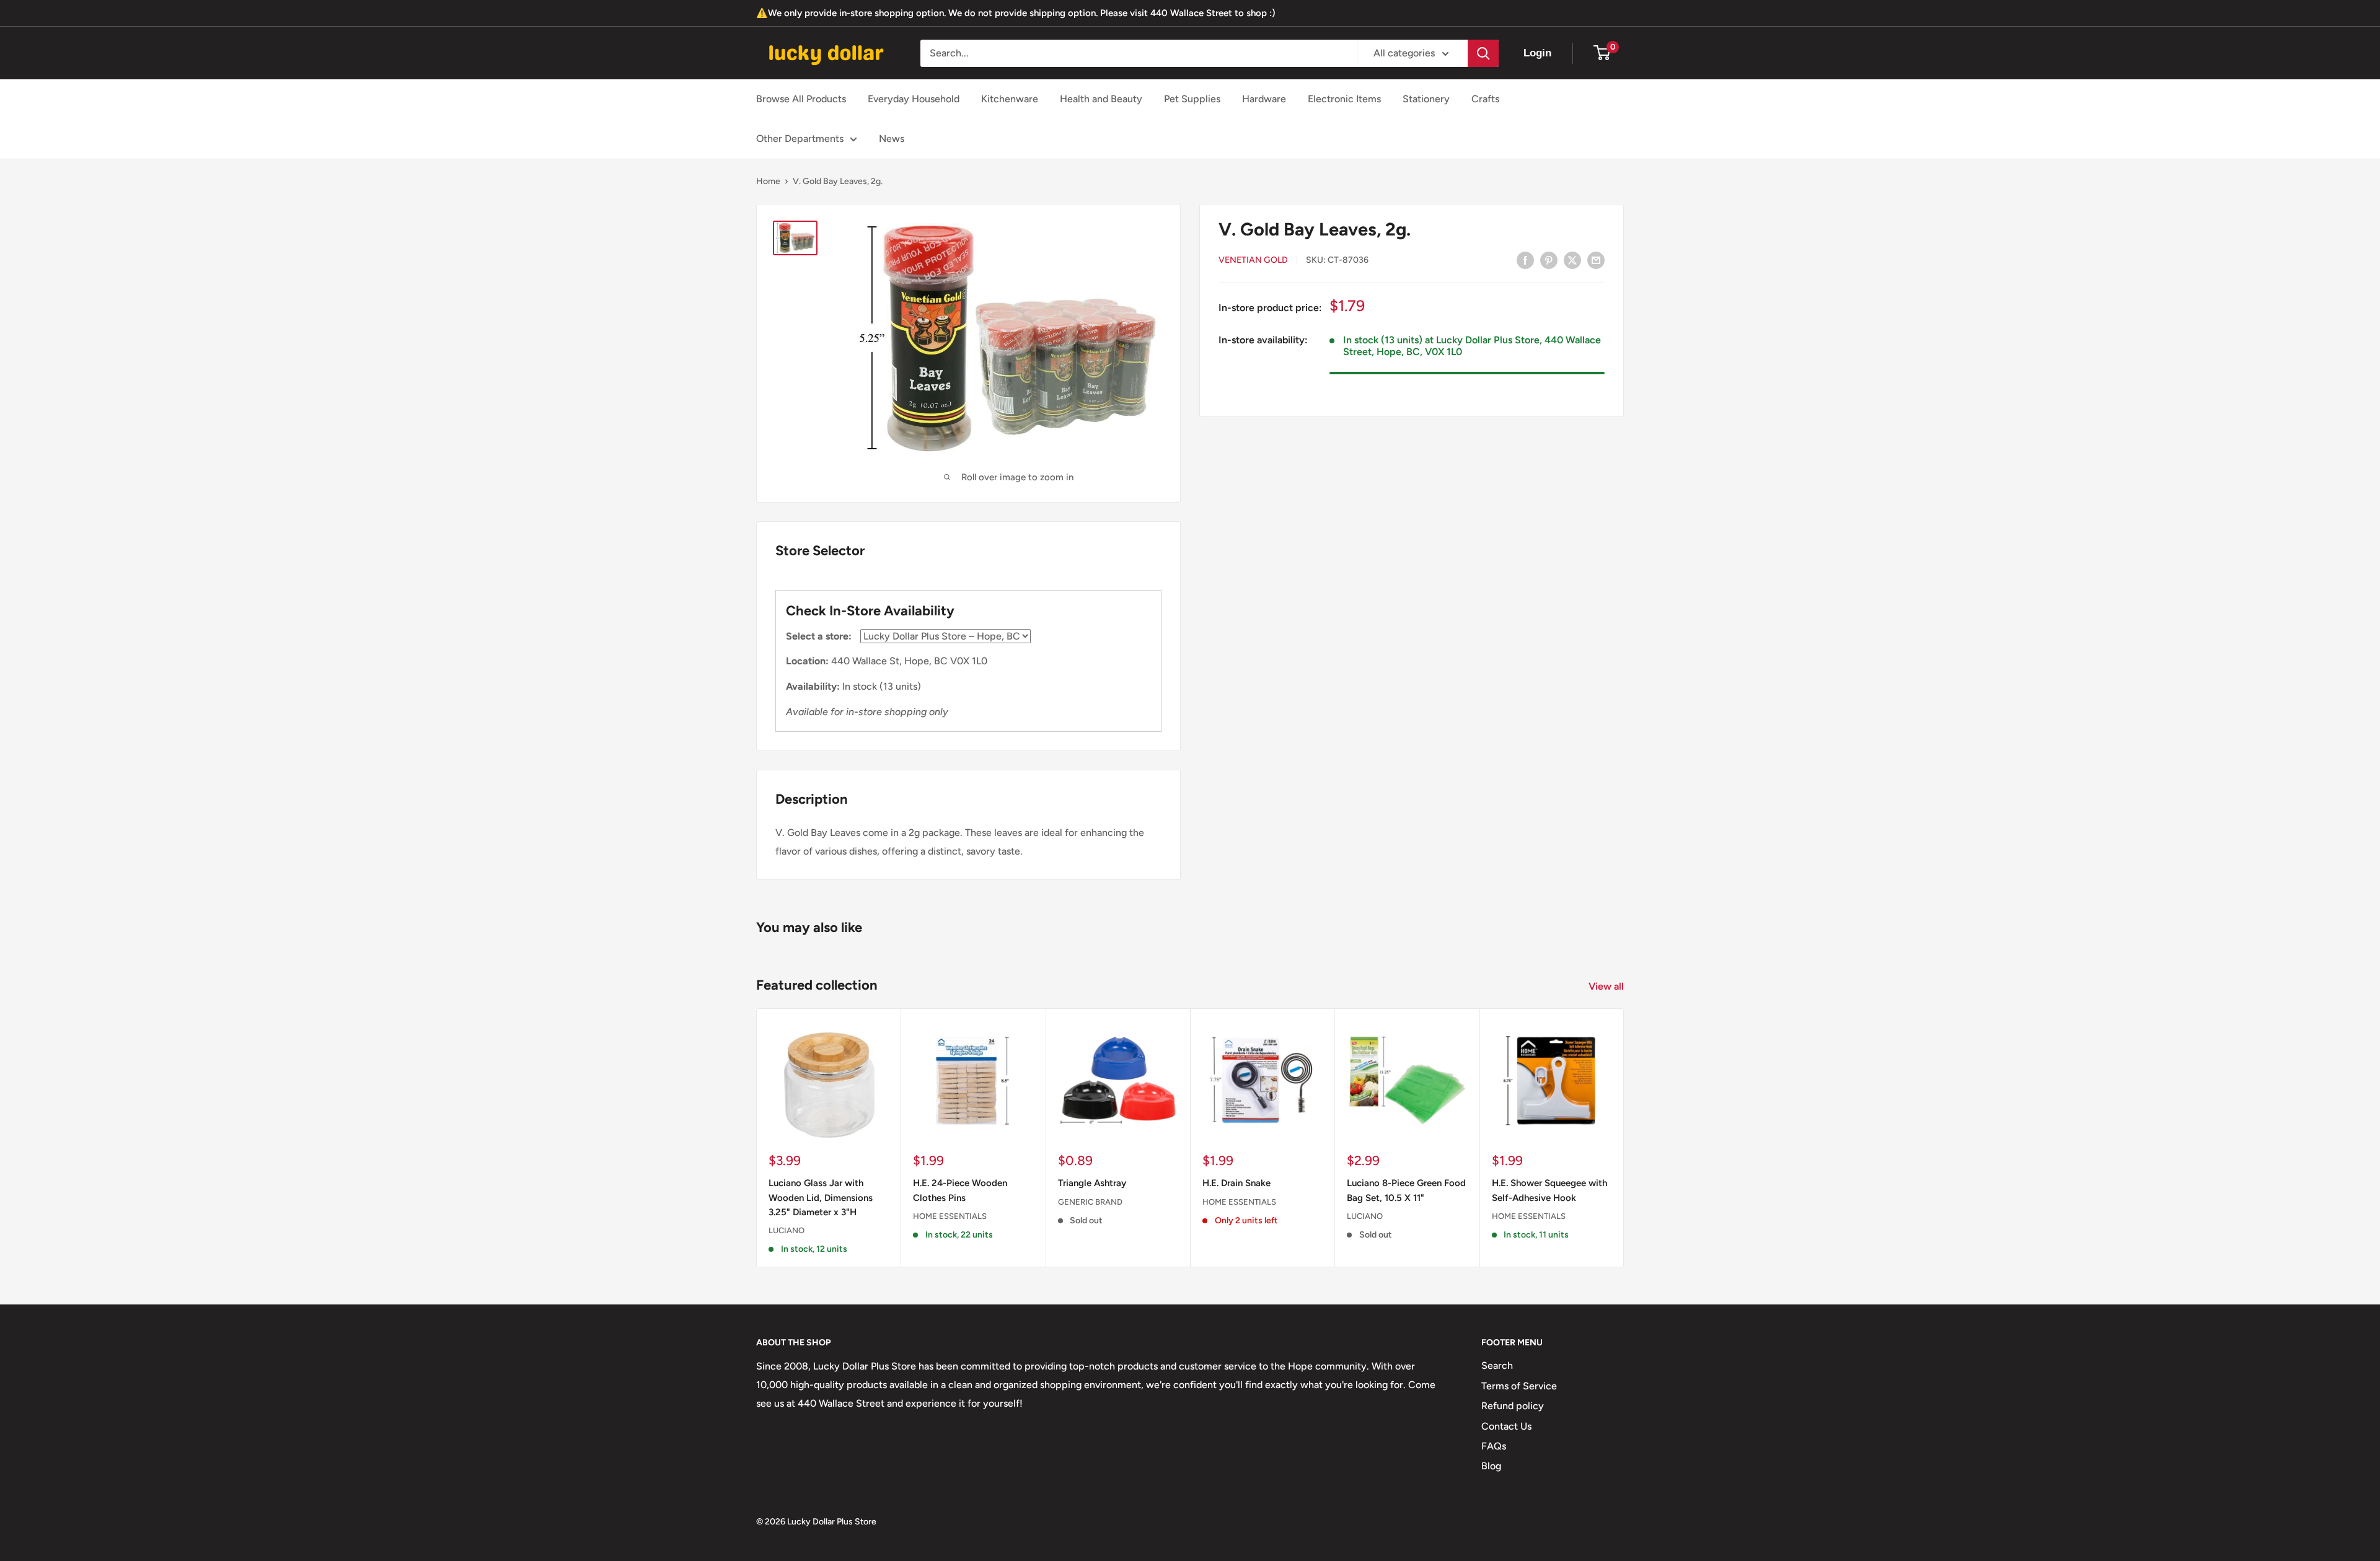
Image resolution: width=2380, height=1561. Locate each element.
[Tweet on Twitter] (1572, 260)
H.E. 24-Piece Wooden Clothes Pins (960, 1190)
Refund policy (1513, 1406)
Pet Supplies (1192, 99)
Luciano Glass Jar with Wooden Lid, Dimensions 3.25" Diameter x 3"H (821, 1198)
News (892, 139)
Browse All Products (801, 99)
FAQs (1494, 1446)
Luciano (787, 1230)
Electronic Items (1344, 99)
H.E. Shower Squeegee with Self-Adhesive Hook (1549, 1190)
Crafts (1485, 99)
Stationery (1426, 99)
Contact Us (1506, 1426)
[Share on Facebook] (1525, 260)
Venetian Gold (1253, 261)
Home (768, 181)
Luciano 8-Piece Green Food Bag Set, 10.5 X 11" (1406, 1190)
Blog (1491, 1466)
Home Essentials (950, 1216)
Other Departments (800, 139)
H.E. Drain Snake (1236, 1183)
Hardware (1264, 99)
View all (1607, 986)
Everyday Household (914, 99)
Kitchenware (1010, 99)
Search (1497, 1365)
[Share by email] (1596, 260)
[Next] (1624, 1137)
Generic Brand (1090, 1201)
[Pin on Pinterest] (1549, 260)
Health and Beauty (1101, 99)
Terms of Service (1519, 1386)
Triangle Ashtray (1092, 1183)
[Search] (1483, 53)
